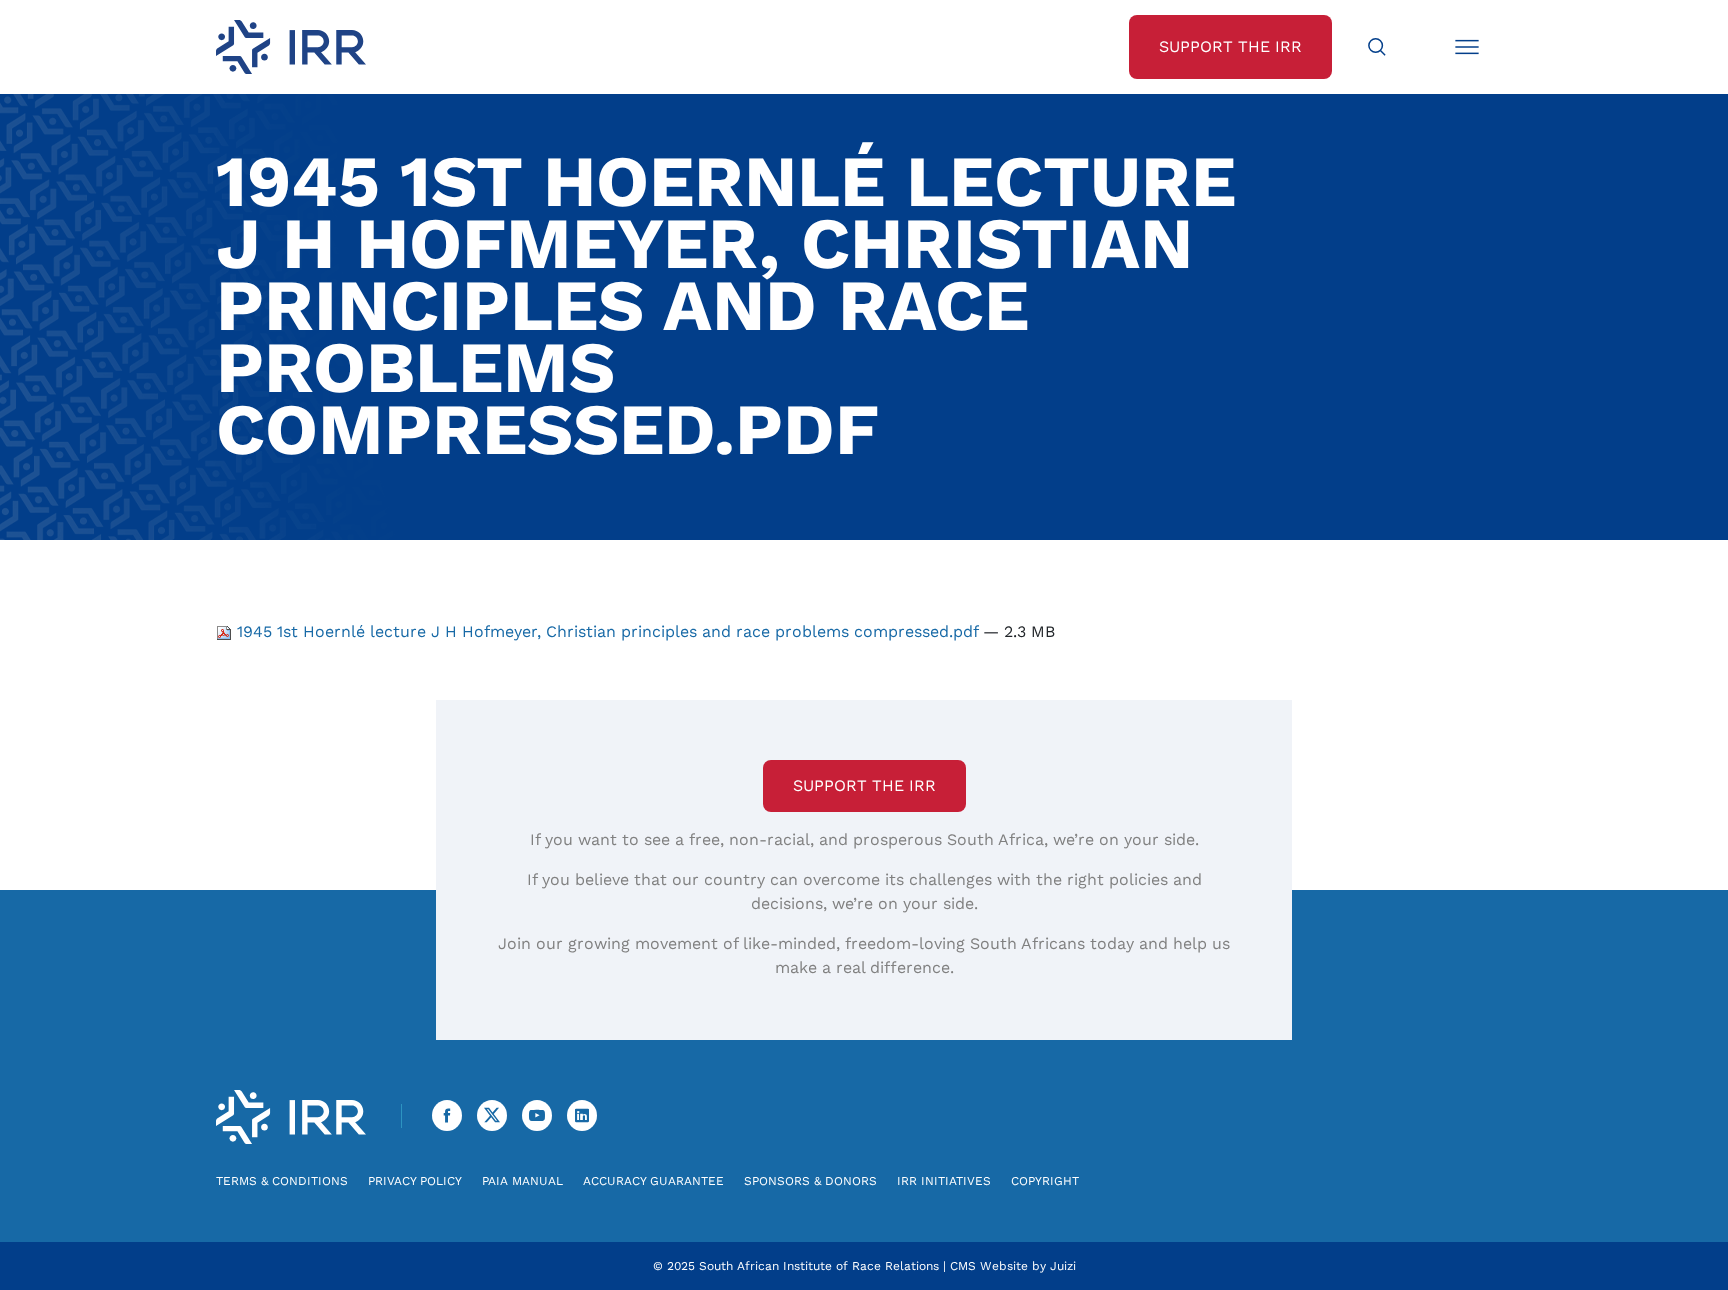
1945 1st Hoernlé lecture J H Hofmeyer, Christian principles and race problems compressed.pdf (607, 631)
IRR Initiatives (944, 1181)
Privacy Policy (415, 1181)
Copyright (1045, 1181)
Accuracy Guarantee (653, 1181)
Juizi (1063, 1266)
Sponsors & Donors (810, 1181)
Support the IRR (864, 785)
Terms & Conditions (282, 1181)
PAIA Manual (522, 1181)
